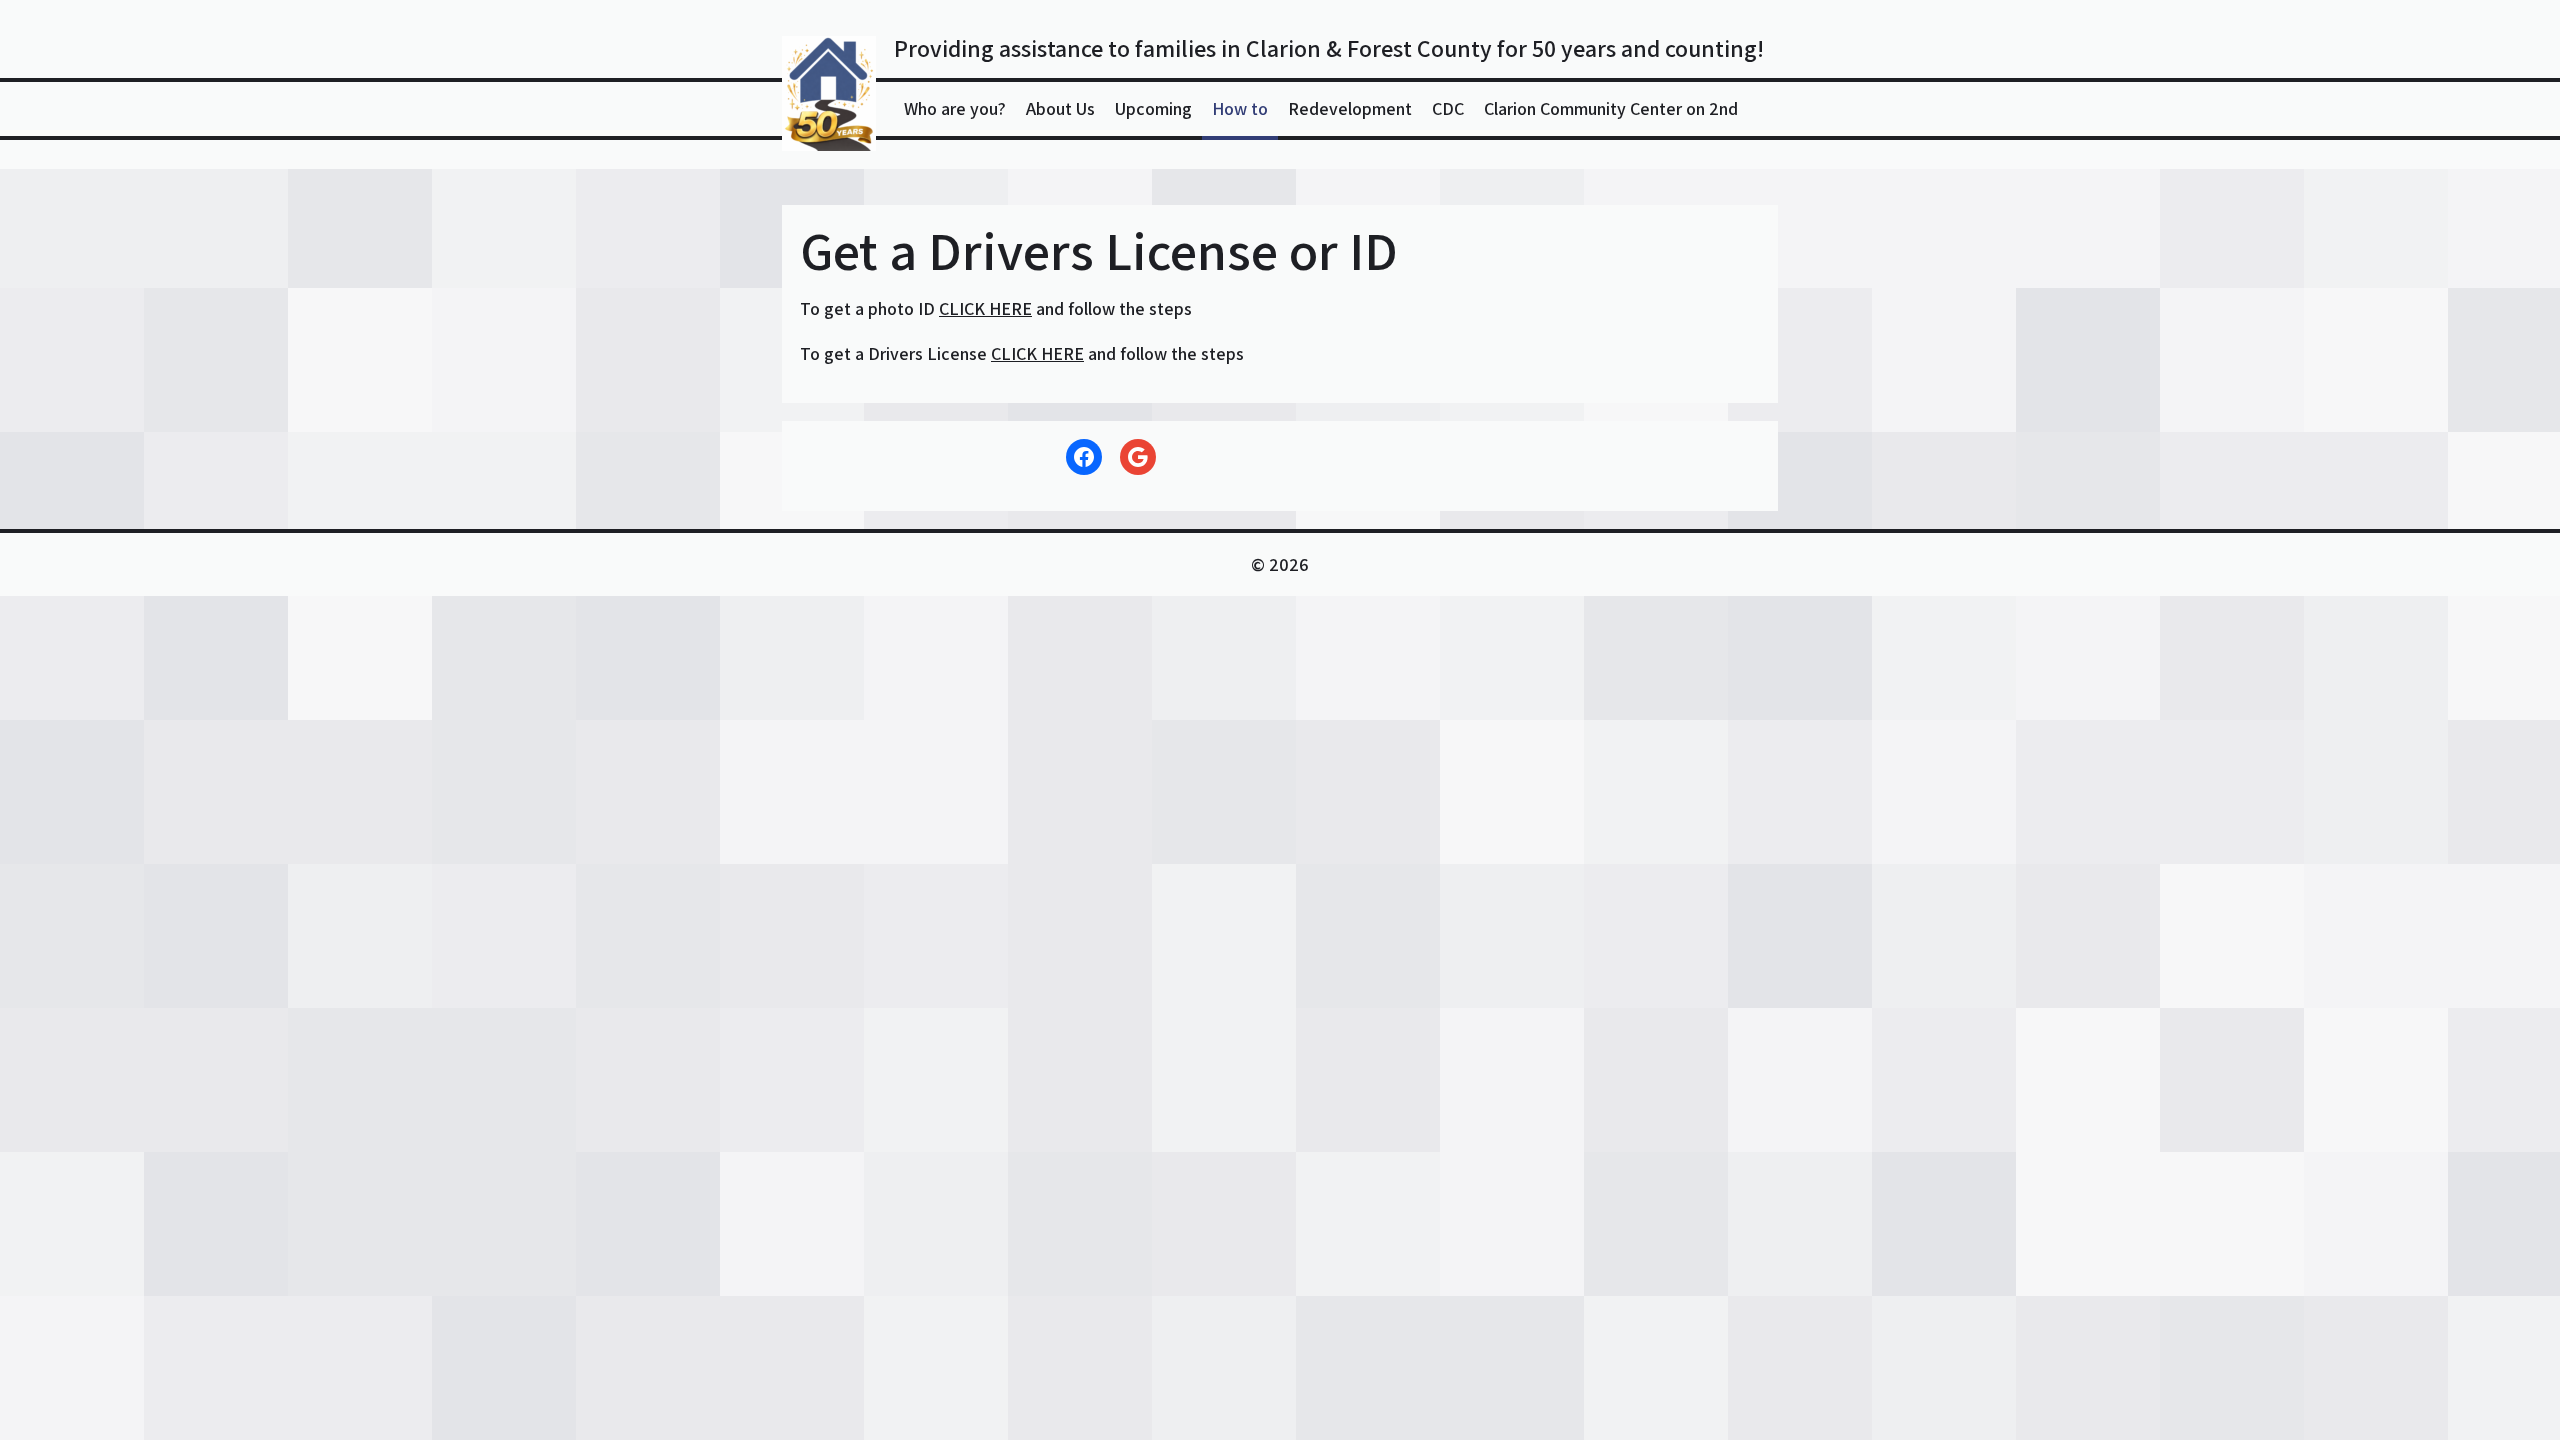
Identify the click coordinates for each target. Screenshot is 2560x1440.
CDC (1448, 108)
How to (1240, 108)
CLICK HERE (985, 308)
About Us (1060, 108)
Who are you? (955, 108)
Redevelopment (1350, 108)
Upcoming (1153, 108)
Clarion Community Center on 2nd (1611, 108)
